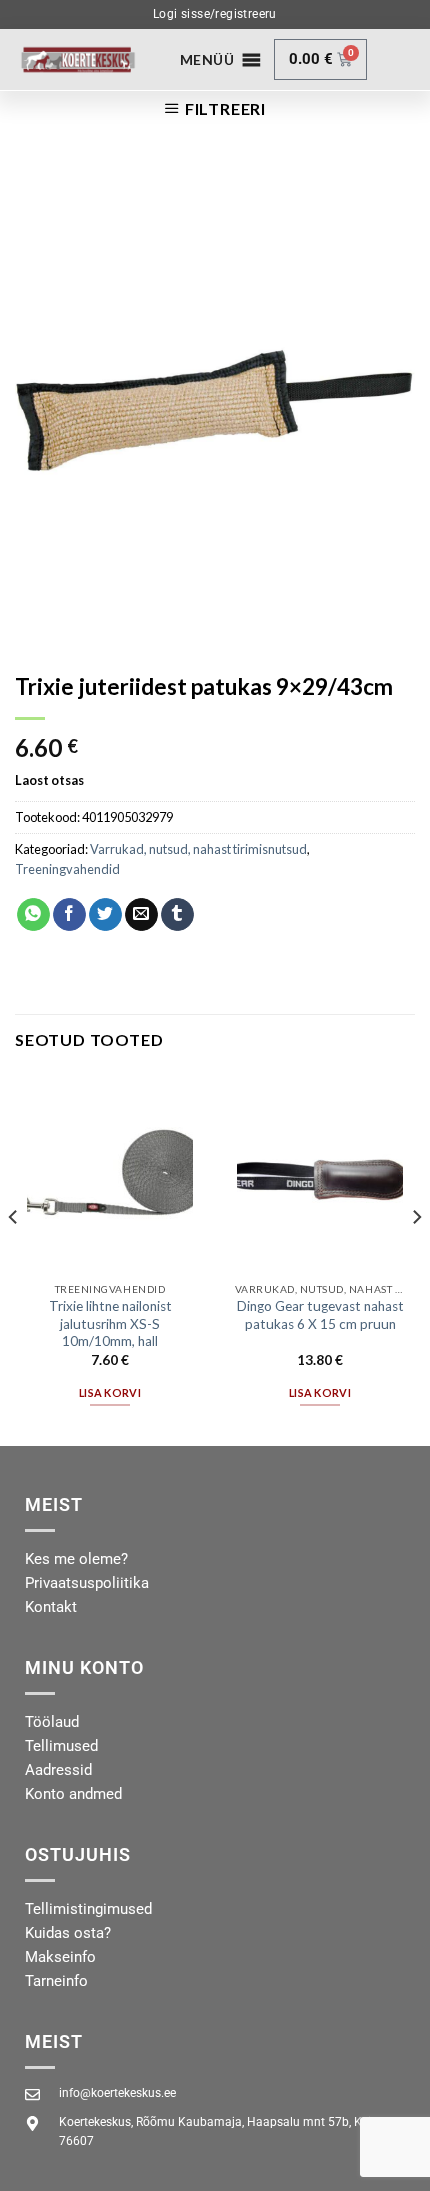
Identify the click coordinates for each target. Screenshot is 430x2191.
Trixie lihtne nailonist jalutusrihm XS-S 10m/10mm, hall (110, 1323)
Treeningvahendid (67, 869)
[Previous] (14, 1257)
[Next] (416, 1257)
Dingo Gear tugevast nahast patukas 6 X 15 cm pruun (320, 1315)
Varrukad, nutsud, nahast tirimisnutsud (198, 849)
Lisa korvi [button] (110, 1392)
